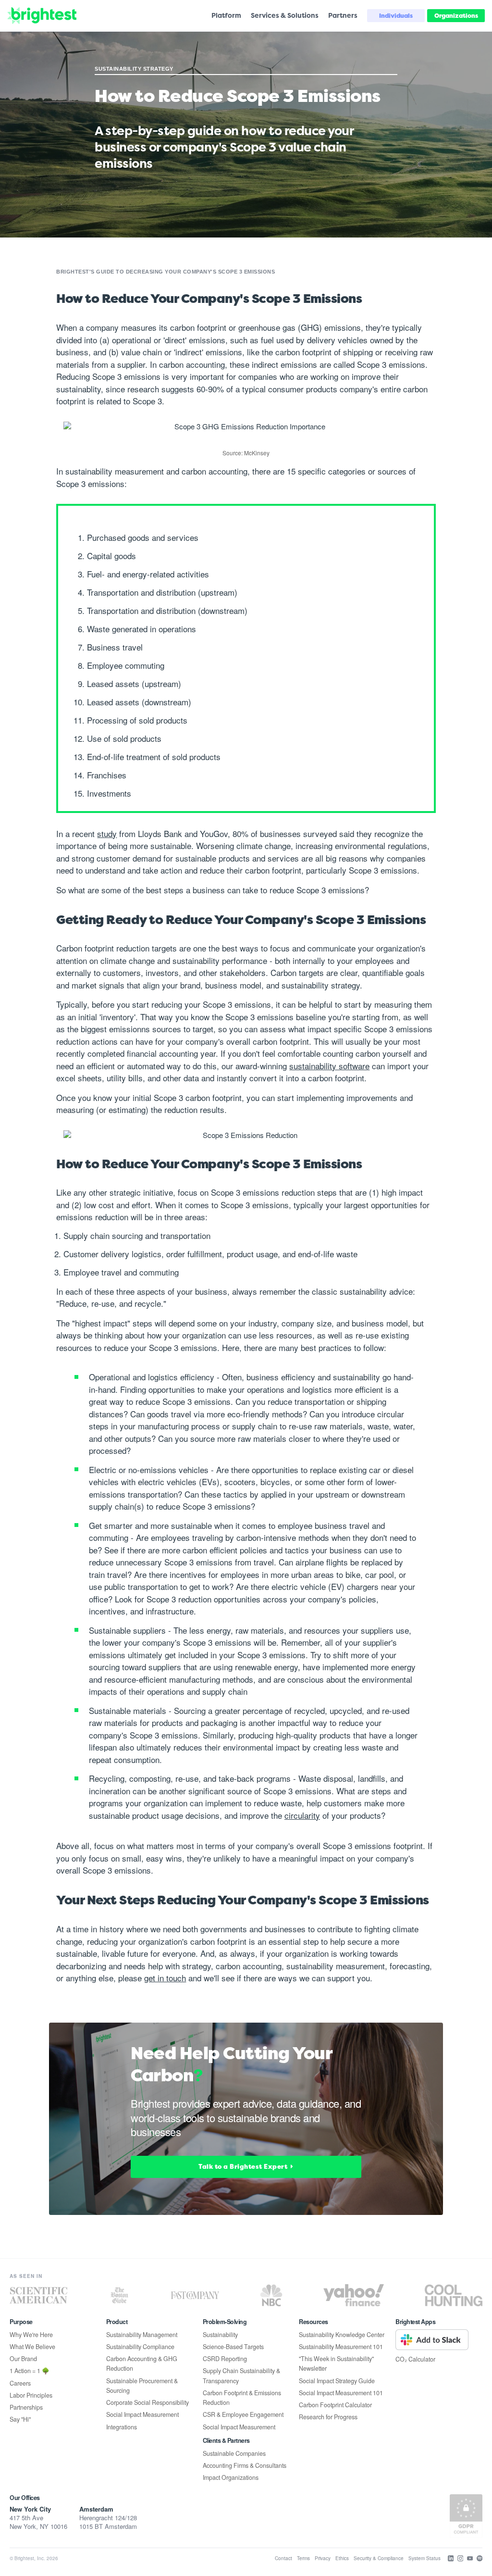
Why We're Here (31, 2335)
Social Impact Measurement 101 (341, 2393)
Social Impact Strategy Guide (337, 2381)
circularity (302, 1815)
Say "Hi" (20, 2419)
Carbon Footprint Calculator (335, 2405)
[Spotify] (480, 2558)
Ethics (342, 2558)
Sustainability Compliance (140, 2347)
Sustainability (220, 2335)
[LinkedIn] (451, 2558)
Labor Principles (31, 2395)
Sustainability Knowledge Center (342, 2335)
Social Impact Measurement (142, 2414)
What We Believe (32, 2347)
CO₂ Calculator (415, 2359)
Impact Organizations (231, 2477)
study (107, 833)
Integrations (122, 2427)
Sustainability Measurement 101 (341, 2347)
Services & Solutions (285, 15)
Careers (20, 2383)
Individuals (396, 16)
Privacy (323, 2558)
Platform (226, 15)
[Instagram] (461, 2558)
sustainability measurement (115, 471)
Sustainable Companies (234, 2453)
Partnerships (26, 2407)
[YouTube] (470, 2558)
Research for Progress (328, 2417)
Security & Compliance (379, 2558)
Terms (303, 2558)
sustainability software (329, 1066)
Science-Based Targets (233, 2347)
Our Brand (23, 2359)
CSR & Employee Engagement (243, 2414)
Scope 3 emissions (391, 364)
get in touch (165, 1978)
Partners (343, 15)
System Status (424, 2558)
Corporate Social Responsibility (148, 2402)
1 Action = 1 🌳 (30, 2371)
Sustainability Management (142, 2335)
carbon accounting (192, 364)
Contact (283, 2558)
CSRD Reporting (225, 2359)
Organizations (456, 16)
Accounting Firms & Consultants (245, 2465)
